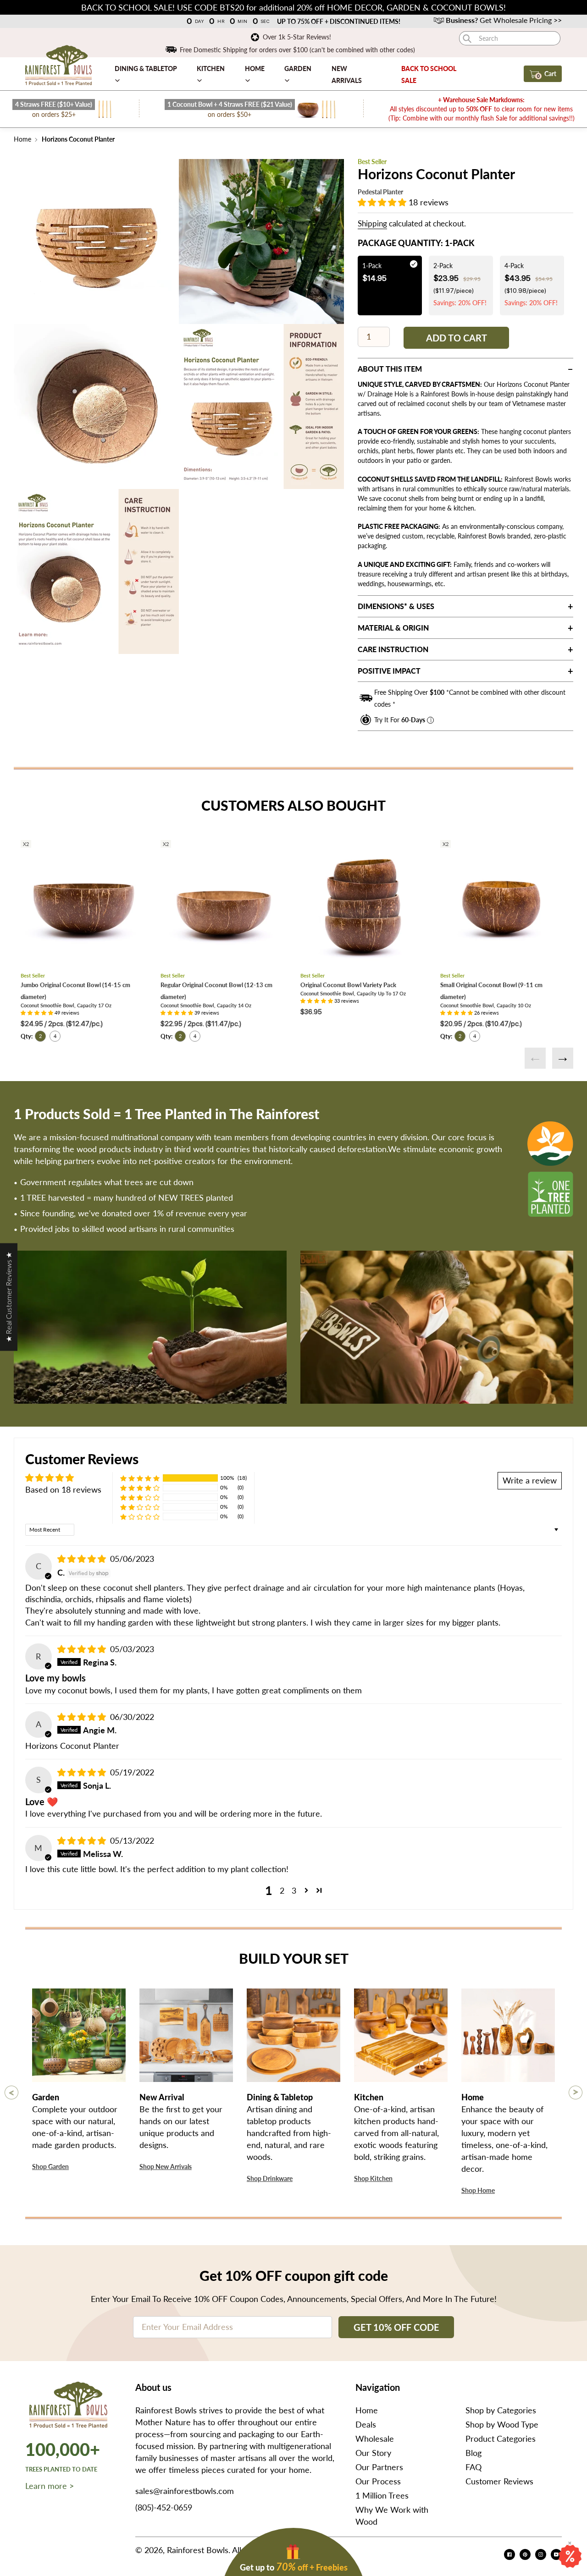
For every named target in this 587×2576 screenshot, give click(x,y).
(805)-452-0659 (164, 2507)
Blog (473, 2453)
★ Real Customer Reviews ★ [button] (8, 1297)
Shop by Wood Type (502, 2424)
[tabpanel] (96, 242)
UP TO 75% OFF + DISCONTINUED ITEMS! (339, 21)
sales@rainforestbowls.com (185, 2491)
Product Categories (501, 2439)
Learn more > (50, 2486)
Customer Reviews (499, 2481)
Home (22, 139)
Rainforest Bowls (198, 2550)
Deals (366, 2424)
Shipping (372, 223)
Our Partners (379, 2467)
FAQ (473, 2467)
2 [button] (282, 1890)
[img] (83, 1559)
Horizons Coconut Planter (78, 139)
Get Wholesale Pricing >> (504, 20)
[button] (383, 202)
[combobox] (510, 38)
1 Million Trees (382, 2495)
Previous (535, 1058)
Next (563, 1058)
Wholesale (375, 2439)
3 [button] (294, 1890)
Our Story (373, 2453)
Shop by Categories (501, 2410)
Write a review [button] (530, 1480)
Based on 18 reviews (63, 1489)
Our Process (378, 2481)
